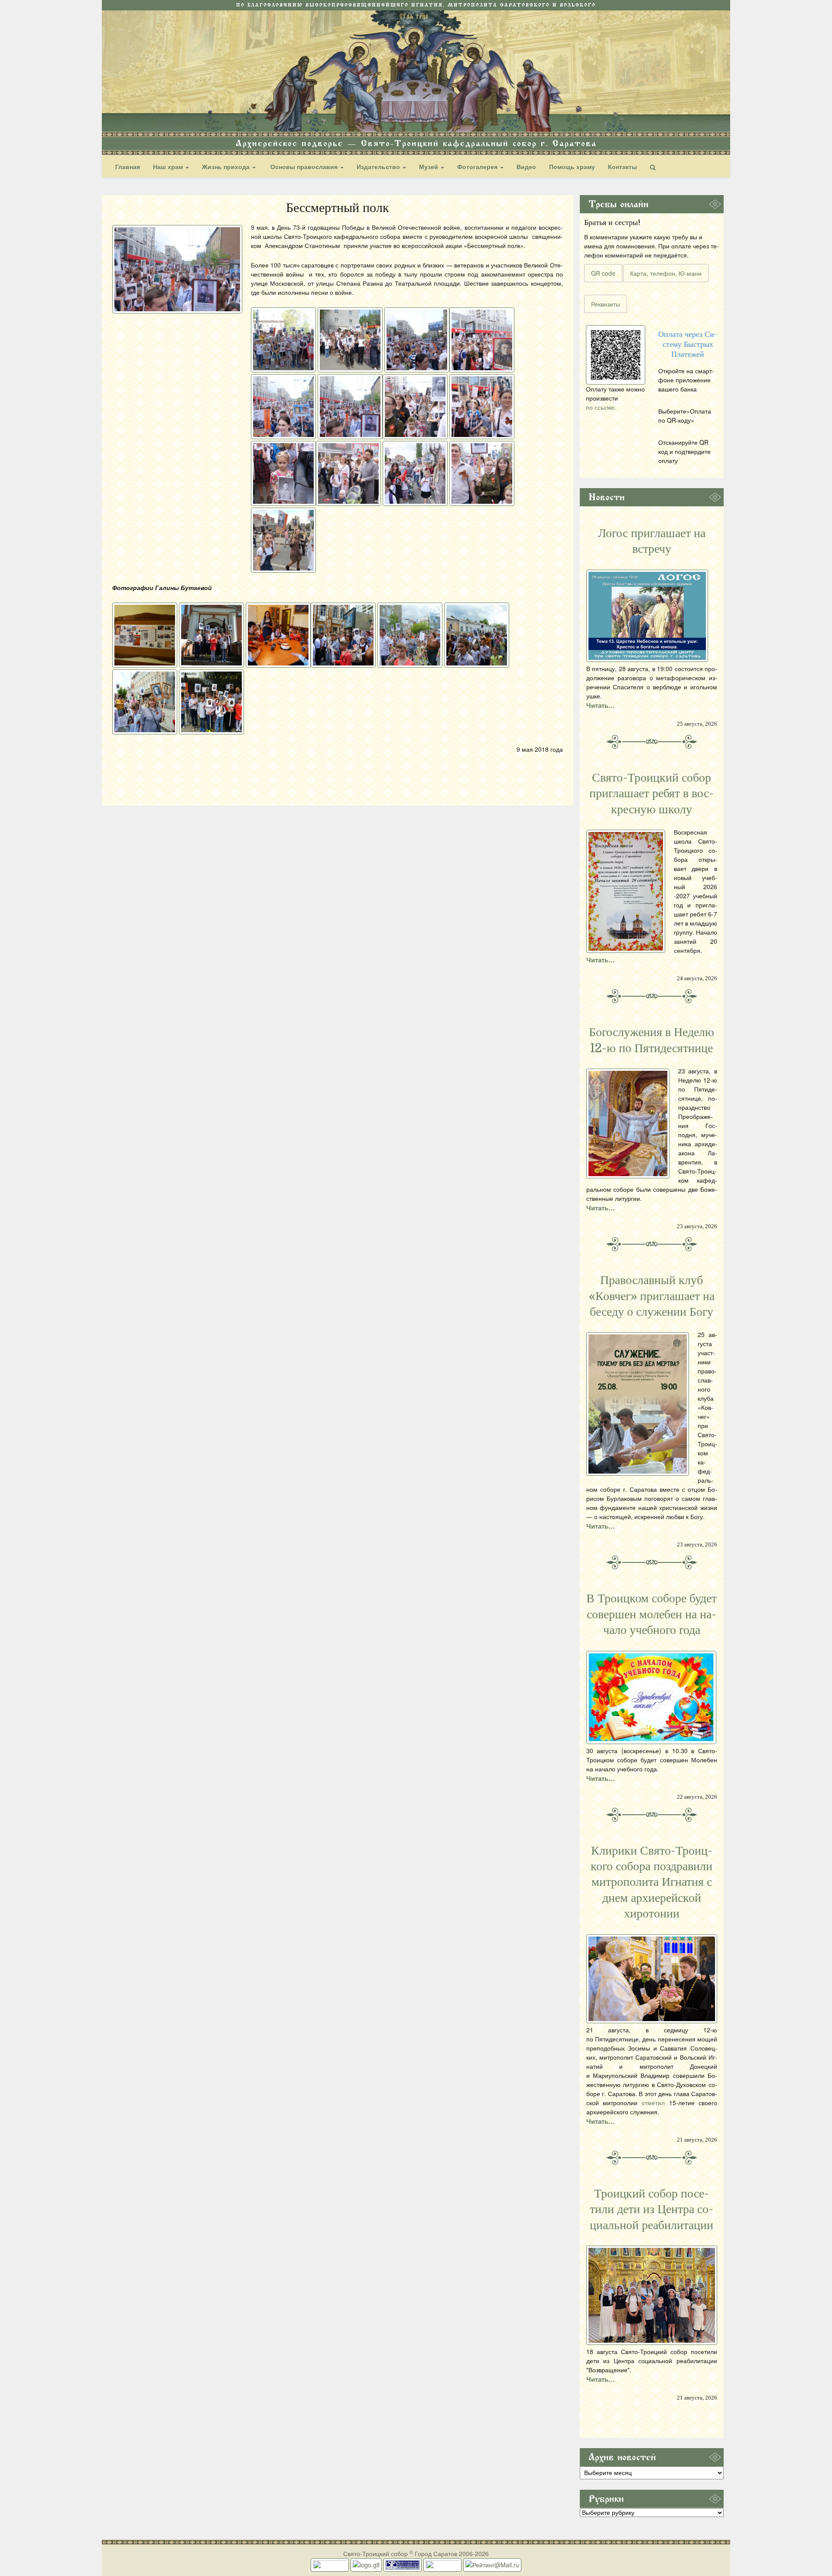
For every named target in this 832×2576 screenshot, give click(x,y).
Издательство (379, 166)
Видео (526, 166)
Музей (429, 166)
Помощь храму (572, 166)
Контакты (622, 166)
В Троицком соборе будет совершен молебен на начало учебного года (652, 1614)
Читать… (601, 705)
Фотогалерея (478, 166)
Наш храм (169, 166)
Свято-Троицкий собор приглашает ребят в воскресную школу (652, 794)
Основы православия (304, 166)
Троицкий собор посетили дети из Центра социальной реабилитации (652, 2209)
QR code (603, 273)
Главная (128, 166)
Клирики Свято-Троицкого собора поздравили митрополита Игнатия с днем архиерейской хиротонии (652, 1882)
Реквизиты (606, 304)
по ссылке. (601, 407)
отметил (653, 2103)
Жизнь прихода (227, 166)
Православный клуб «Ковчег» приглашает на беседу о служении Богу (652, 1296)
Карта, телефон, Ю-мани (666, 273)
